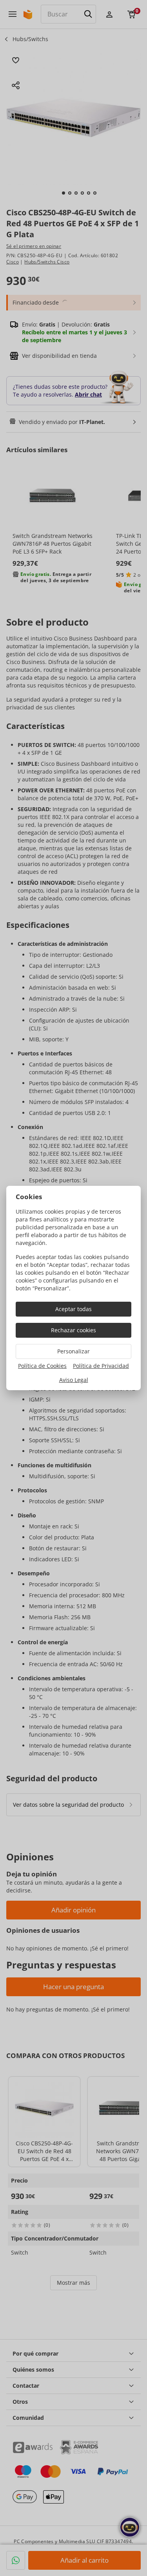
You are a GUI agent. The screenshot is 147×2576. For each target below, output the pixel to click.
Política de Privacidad (101, 1366)
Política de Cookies (42, 1366)
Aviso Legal (74, 1380)
